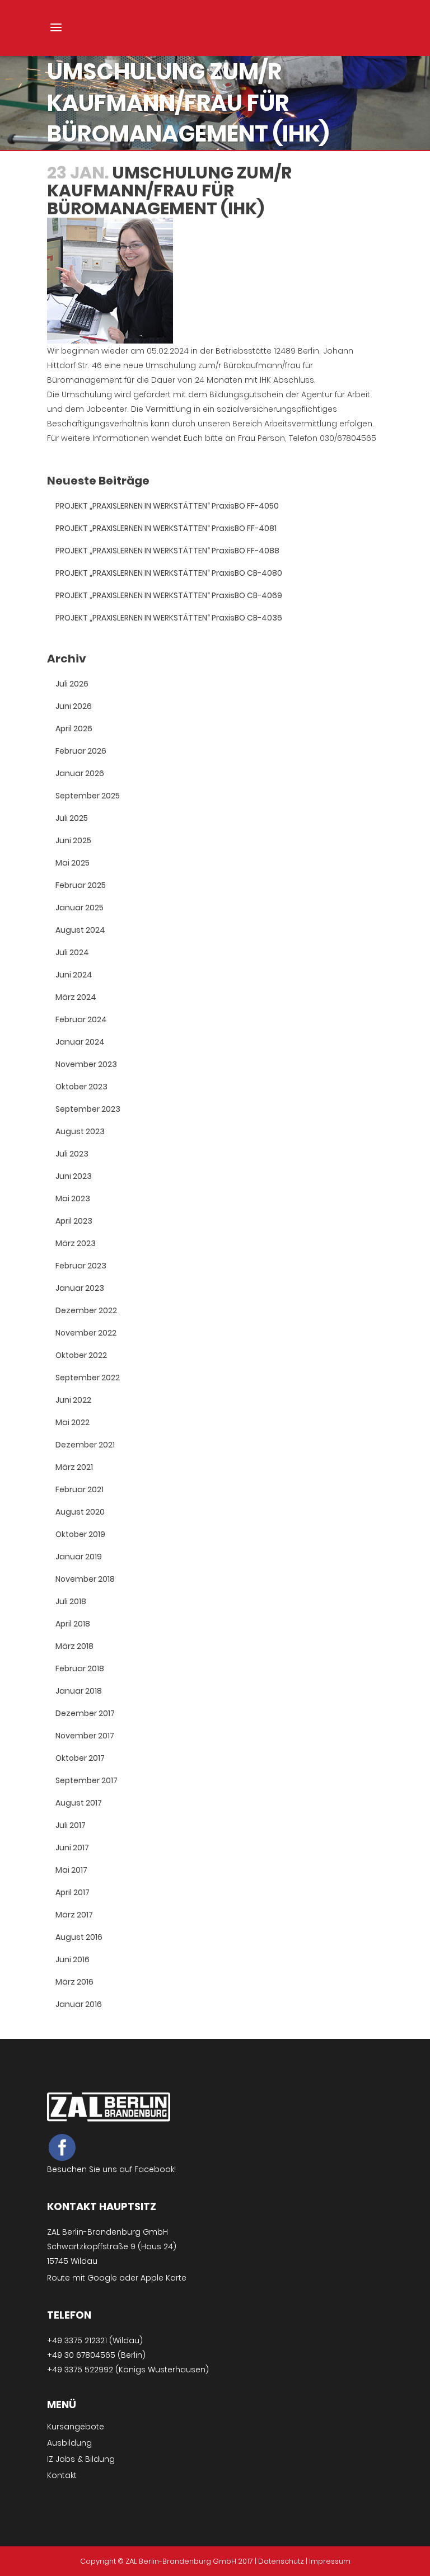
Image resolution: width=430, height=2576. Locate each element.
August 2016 (79, 1937)
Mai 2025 (73, 863)
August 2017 (79, 1803)
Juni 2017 (72, 1848)
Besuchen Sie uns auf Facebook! (111, 2169)
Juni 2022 (73, 1400)
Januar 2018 (79, 1691)
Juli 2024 (72, 952)
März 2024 (76, 997)
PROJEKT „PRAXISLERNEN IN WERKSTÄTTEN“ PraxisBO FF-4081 (166, 528)
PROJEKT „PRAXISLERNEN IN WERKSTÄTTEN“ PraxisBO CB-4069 (169, 595)
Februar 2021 (80, 1489)
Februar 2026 (81, 751)
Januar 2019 (79, 1557)
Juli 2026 (72, 684)
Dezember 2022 (86, 1310)
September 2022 (88, 1378)
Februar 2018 (80, 1668)
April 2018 (73, 1624)
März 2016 (74, 1982)
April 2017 (73, 1892)
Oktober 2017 (80, 1758)
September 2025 (88, 796)
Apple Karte (163, 2278)
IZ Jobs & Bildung (81, 2459)
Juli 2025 (72, 818)
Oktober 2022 (81, 1355)
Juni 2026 (74, 706)
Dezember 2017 (85, 1713)
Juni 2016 (73, 1959)
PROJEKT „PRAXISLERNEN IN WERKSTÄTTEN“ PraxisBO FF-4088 (167, 551)
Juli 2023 (72, 1154)
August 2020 (80, 1512)
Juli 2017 (71, 1825)
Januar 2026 (80, 773)
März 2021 (74, 1467)
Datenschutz (281, 2561)
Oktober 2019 (80, 1534)
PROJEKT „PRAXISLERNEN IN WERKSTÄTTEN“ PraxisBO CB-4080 (169, 573)
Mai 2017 (71, 1870)
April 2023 (74, 1221)
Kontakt (62, 2475)
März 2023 (76, 1243)
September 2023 (88, 1109)
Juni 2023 (74, 1176)
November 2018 (85, 1579)
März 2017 (74, 1915)
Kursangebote (76, 2427)
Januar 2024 (80, 1042)
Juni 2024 (74, 975)
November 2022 (86, 1333)
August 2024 (80, 930)
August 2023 (80, 1131)
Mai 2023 (73, 1198)
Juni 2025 (73, 840)
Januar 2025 (80, 908)
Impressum (330, 2561)
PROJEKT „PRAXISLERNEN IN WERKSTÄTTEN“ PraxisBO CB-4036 (169, 618)
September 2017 (87, 1780)
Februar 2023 (81, 1266)
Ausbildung (69, 2443)
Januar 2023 (80, 1288)
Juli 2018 (71, 1601)
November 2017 (85, 1736)
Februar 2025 (81, 885)
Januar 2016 (79, 2004)
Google (102, 2278)
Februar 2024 (81, 1019)
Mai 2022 (73, 1422)
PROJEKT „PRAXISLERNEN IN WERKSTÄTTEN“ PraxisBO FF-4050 (167, 506)
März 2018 (74, 1646)
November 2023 (86, 1064)
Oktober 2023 (81, 1087)
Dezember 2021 (85, 1445)
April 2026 (74, 728)
